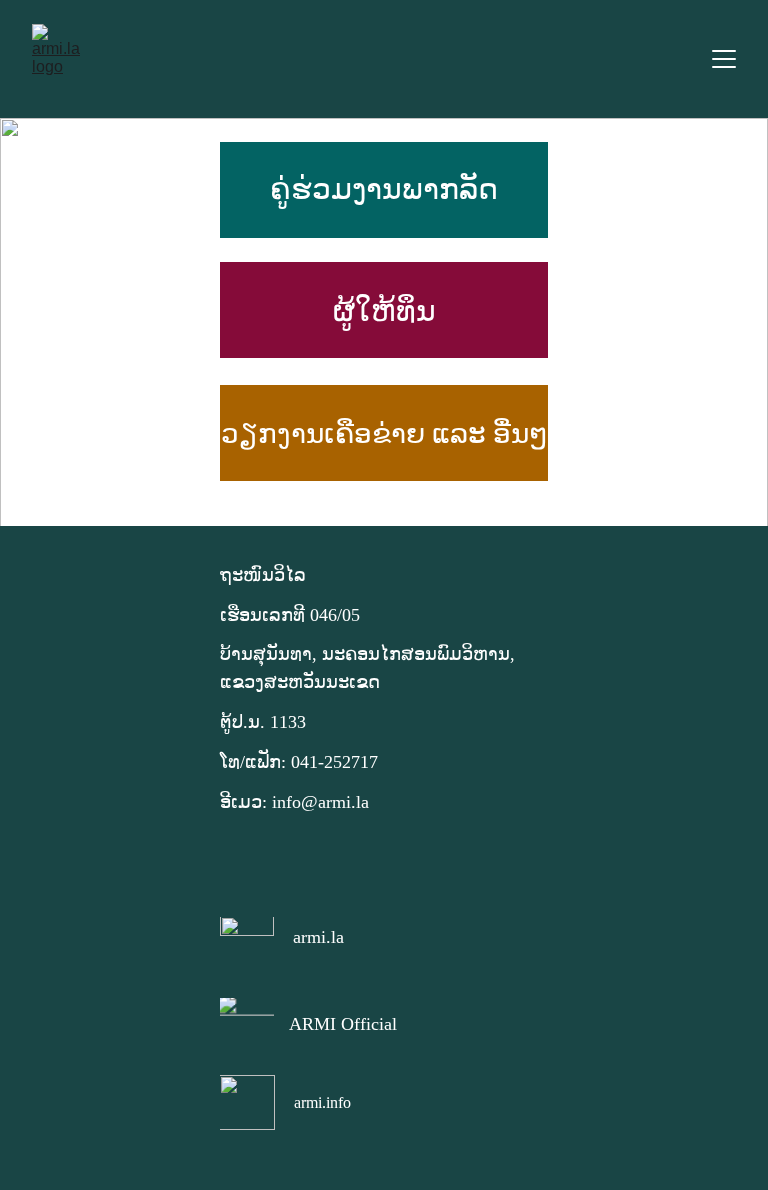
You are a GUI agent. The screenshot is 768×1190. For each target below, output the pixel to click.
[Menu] (724, 59)
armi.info (322, 1102)
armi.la (318, 937)
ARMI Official (343, 1024)
